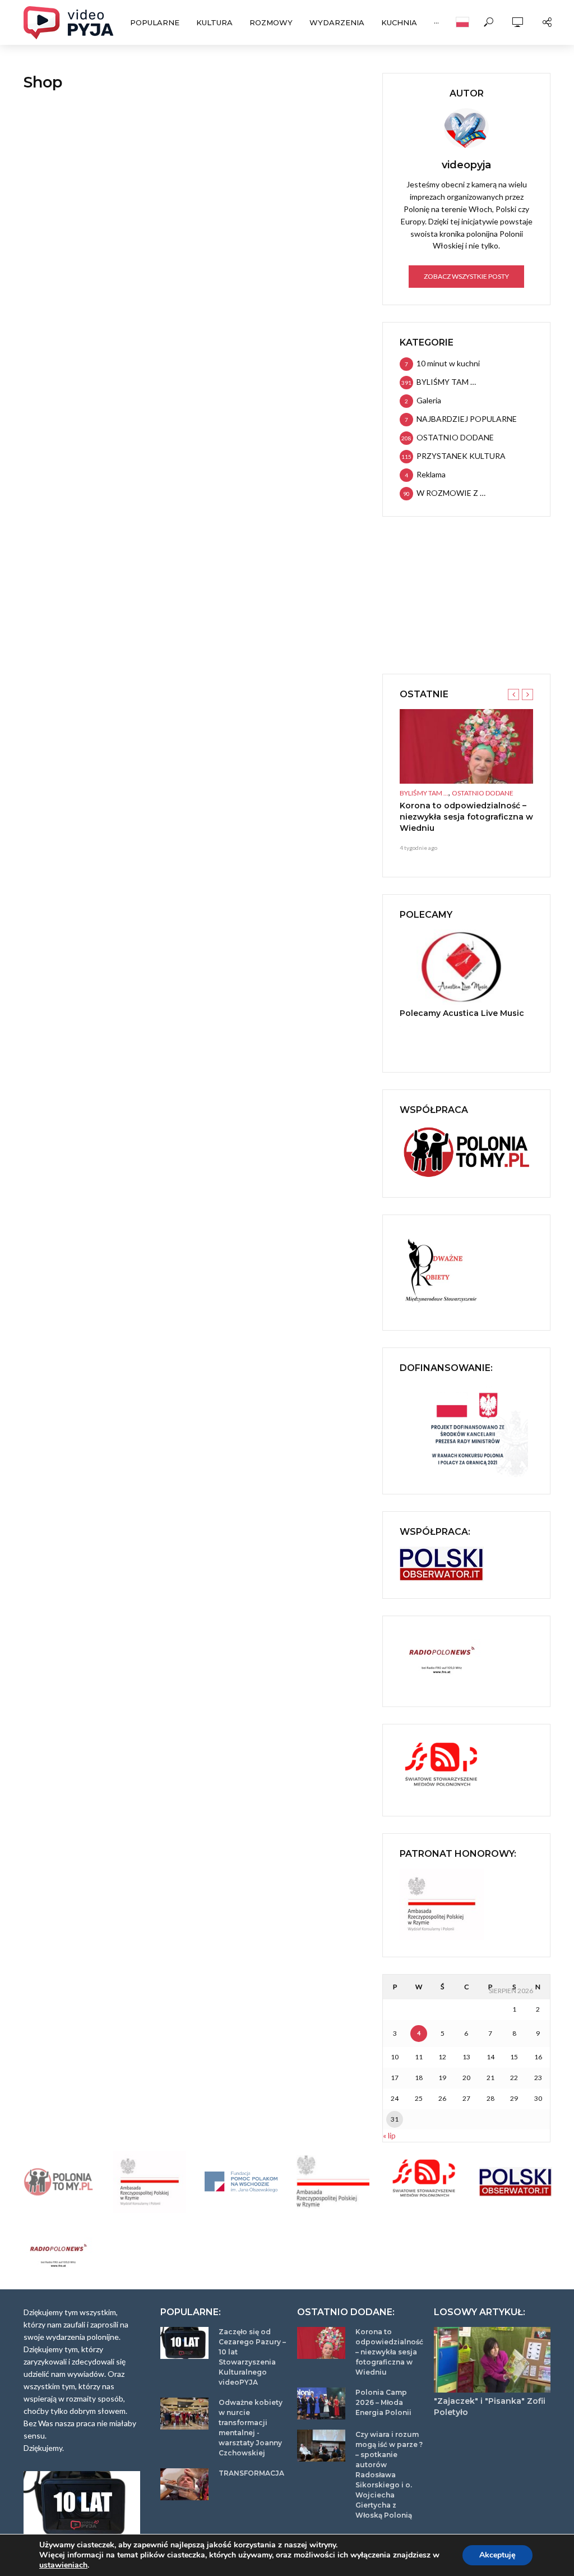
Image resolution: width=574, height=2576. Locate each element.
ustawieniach (63, 2565)
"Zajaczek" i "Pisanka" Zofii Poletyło (490, 2407)
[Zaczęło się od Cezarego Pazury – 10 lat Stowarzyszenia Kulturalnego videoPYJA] (184, 2343)
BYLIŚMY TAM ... (424, 793)
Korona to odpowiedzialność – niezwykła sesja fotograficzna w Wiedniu (466, 817)
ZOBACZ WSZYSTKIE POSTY (466, 276)
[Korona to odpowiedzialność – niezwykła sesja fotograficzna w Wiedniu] (466, 747)
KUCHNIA (399, 22)
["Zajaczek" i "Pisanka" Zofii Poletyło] (492, 2360)
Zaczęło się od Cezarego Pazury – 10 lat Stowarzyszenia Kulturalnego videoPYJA (252, 2357)
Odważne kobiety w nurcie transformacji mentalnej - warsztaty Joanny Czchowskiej (251, 2428)
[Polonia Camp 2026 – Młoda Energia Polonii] (321, 2404)
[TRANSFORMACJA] (184, 2484)
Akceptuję (497, 2555)
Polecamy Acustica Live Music (462, 1013)
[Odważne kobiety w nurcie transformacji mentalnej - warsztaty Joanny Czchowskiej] (184, 2414)
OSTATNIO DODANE (483, 793)
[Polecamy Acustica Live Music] (466, 967)
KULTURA (214, 22)
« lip (389, 2135)
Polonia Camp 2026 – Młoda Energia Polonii (383, 2402)
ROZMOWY (271, 22)
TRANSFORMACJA (251, 2473)
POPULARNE (155, 22)
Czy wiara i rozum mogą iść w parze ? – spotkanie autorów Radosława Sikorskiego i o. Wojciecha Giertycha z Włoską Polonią (389, 2475)
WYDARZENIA (337, 22)
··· (436, 22)
